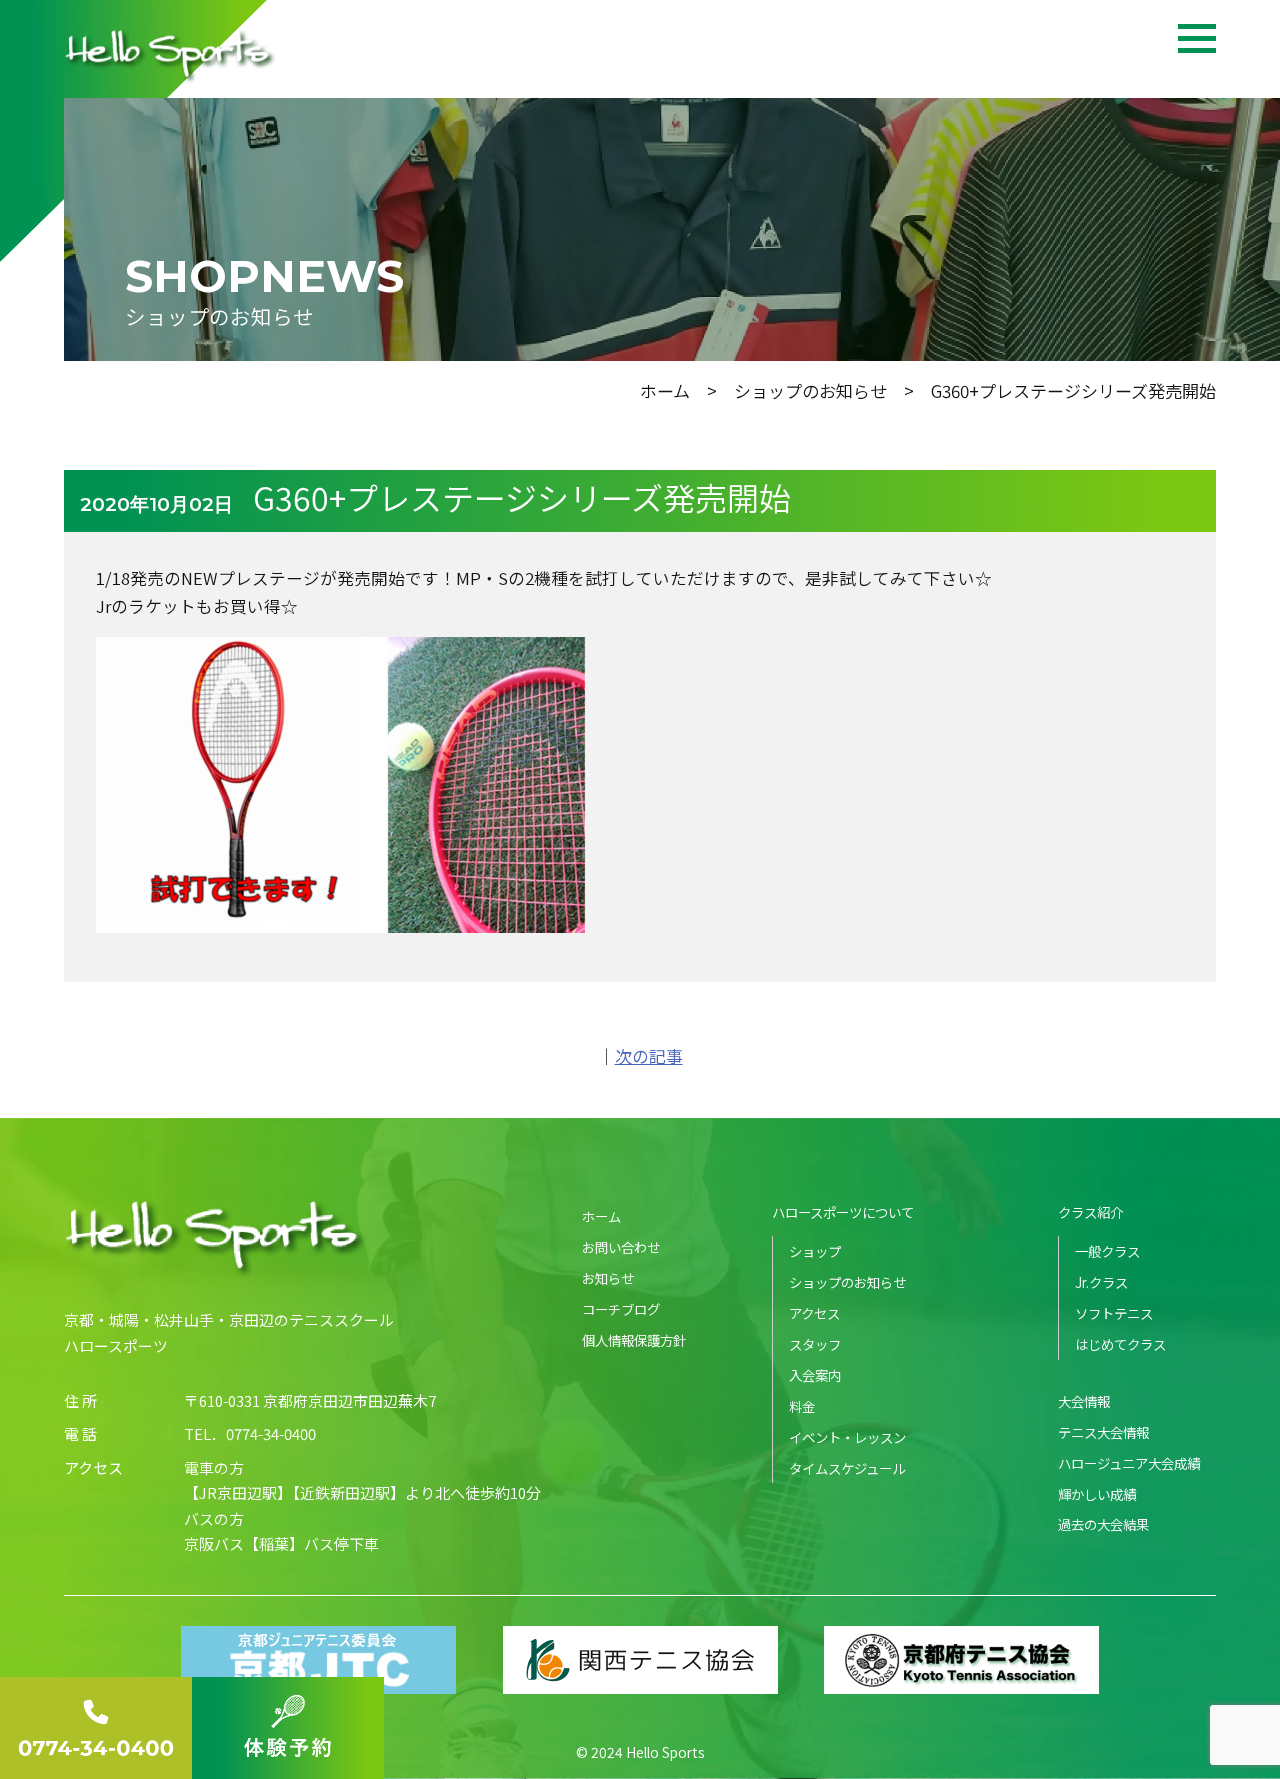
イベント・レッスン (847, 1437)
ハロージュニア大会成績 (1129, 1463)
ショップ (815, 1251)
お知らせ (608, 1278)
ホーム (665, 390)
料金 (802, 1406)
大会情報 (1084, 1401)
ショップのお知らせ (810, 390)
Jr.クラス (1101, 1282)
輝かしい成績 (1097, 1494)
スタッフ (815, 1344)
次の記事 (649, 1056)
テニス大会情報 (1103, 1432)
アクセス (814, 1313)
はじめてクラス (1120, 1344)
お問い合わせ (621, 1247)
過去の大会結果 (1103, 1524)
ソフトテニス (1114, 1313)
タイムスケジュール (847, 1468)
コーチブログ (621, 1309)
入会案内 (815, 1375)
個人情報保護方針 (634, 1340)
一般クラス (1107, 1251)
